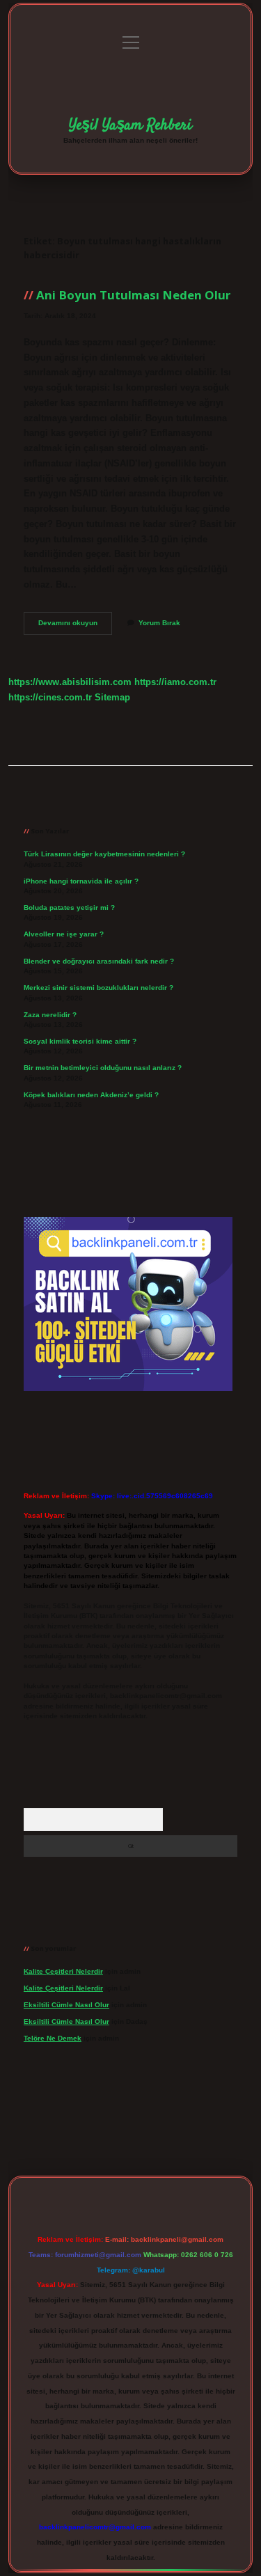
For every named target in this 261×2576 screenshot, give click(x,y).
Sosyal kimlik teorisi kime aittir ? (80, 1041)
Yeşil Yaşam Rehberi (130, 125)
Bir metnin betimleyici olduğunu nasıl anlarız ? (103, 1068)
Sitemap (112, 697)
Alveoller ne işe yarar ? (64, 934)
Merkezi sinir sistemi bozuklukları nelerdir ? (98, 988)
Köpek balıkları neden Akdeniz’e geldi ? (91, 1095)
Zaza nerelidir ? (50, 1015)
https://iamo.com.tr (175, 682)
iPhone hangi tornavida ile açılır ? (81, 881)
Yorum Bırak (159, 623)
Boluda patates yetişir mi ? (69, 908)
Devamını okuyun (75, 626)
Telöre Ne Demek (53, 2038)
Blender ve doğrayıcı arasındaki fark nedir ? (99, 961)
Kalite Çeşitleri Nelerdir (63, 1971)
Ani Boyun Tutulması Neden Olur (133, 295)
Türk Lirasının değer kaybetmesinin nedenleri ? (104, 854)
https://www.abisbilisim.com (70, 682)
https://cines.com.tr (50, 697)
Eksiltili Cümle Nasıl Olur (66, 2005)
